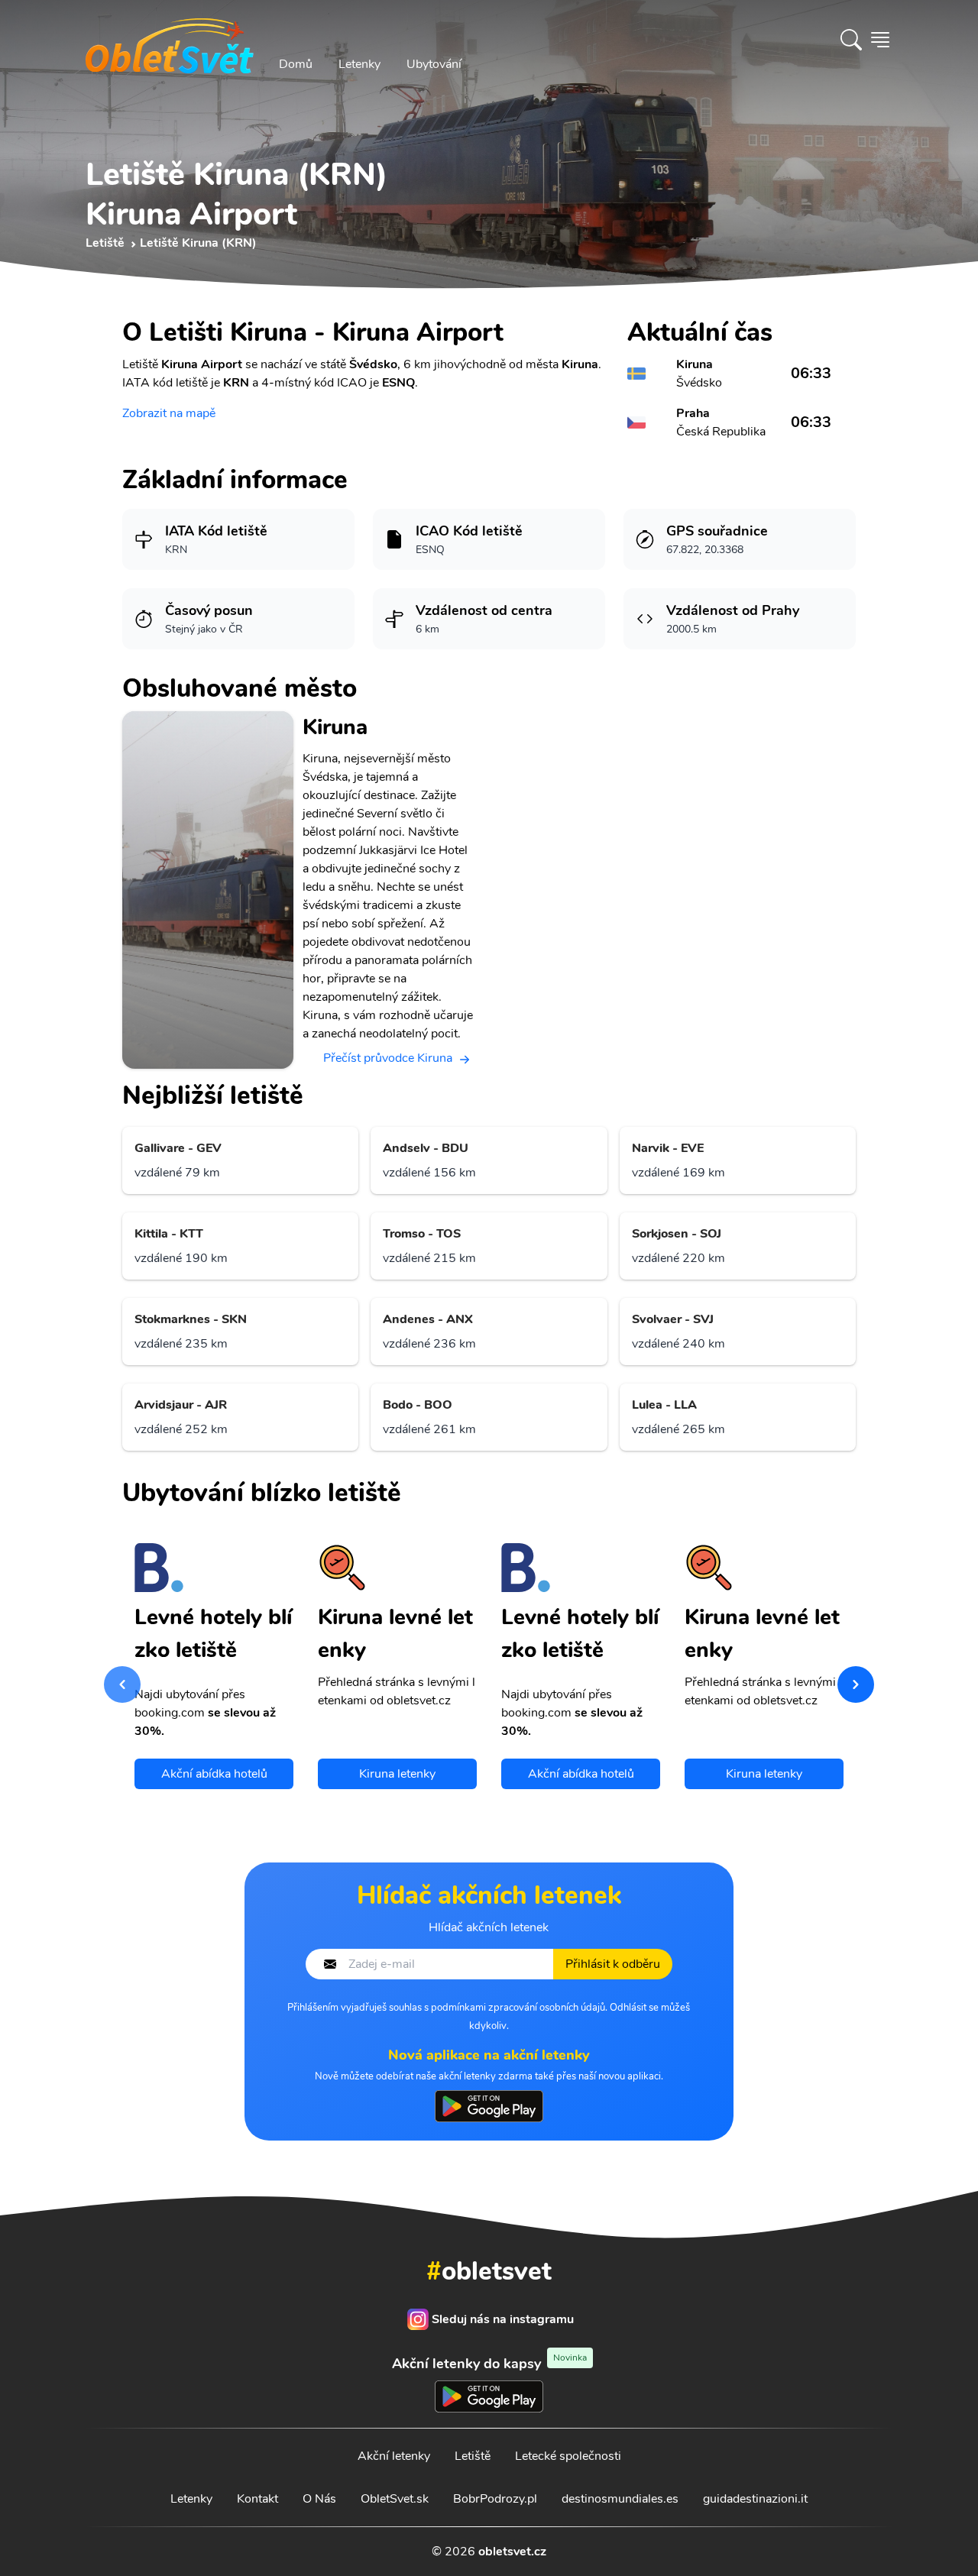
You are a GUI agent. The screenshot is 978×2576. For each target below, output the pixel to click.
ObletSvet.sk (395, 2499)
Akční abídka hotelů (214, 1774)
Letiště (473, 2456)
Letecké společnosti (568, 2456)
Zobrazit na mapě (169, 413)
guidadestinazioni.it (755, 2499)
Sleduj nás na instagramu (503, 2319)
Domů (296, 64)
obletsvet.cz (512, 2552)
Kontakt (257, 2499)
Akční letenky (394, 2456)
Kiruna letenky (397, 1774)
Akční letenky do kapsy (489, 2363)
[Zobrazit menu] (880, 40)
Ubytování (434, 64)
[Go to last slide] (122, 1684)
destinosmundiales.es (620, 2499)
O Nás (319, 2499)
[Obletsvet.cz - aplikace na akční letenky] (489, 2106)
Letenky (359, 64)
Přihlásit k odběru (613, 1964)
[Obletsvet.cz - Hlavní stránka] (170, 40)
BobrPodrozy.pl (495, 2499)
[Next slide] (856, 1684)
